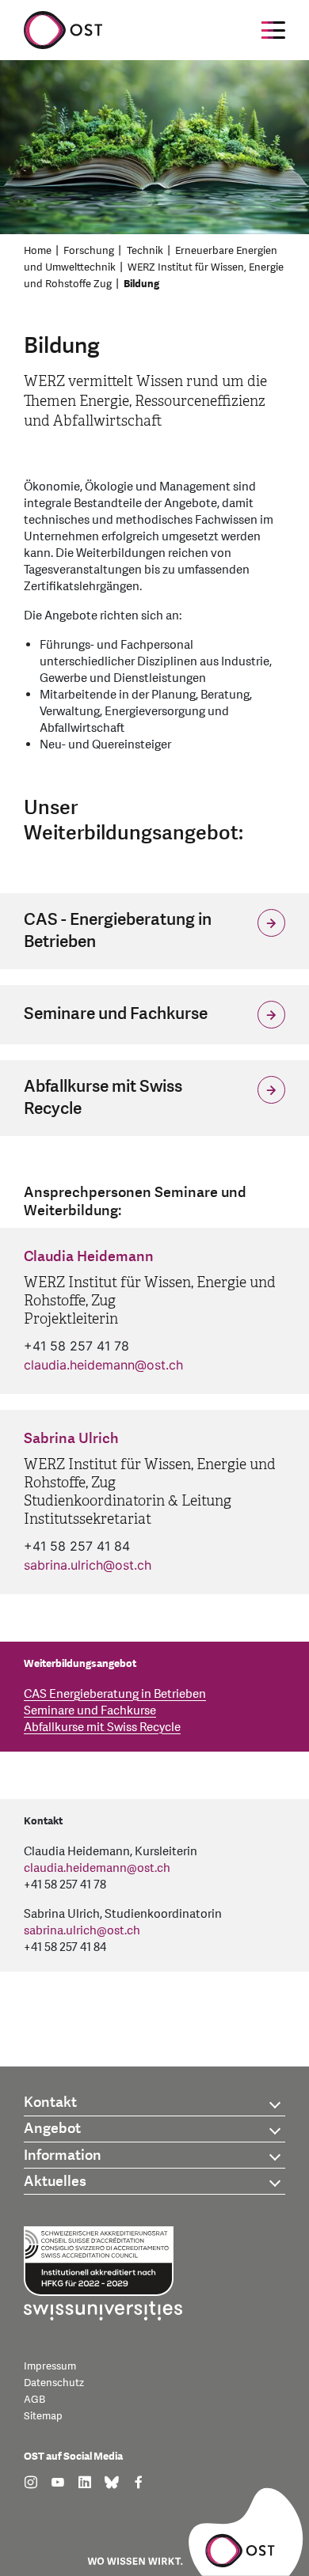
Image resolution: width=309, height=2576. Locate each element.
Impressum (50, 2366)
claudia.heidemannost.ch (103, 1365)
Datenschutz (54, 2383)
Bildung (141, 284)
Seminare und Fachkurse (90, 1711)
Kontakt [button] (50, 2102)
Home (38, 251)
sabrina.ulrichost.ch (88, 1565)
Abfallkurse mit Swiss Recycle (102, 1727)
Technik (145, 251)
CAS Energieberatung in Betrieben (115, 1694)
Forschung (89, 251)
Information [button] (63, 2156)
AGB (34, 2400)
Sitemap (43, 2416)
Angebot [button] (52, 2129)
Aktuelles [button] (55, 2182)
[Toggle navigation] (273, 30)
